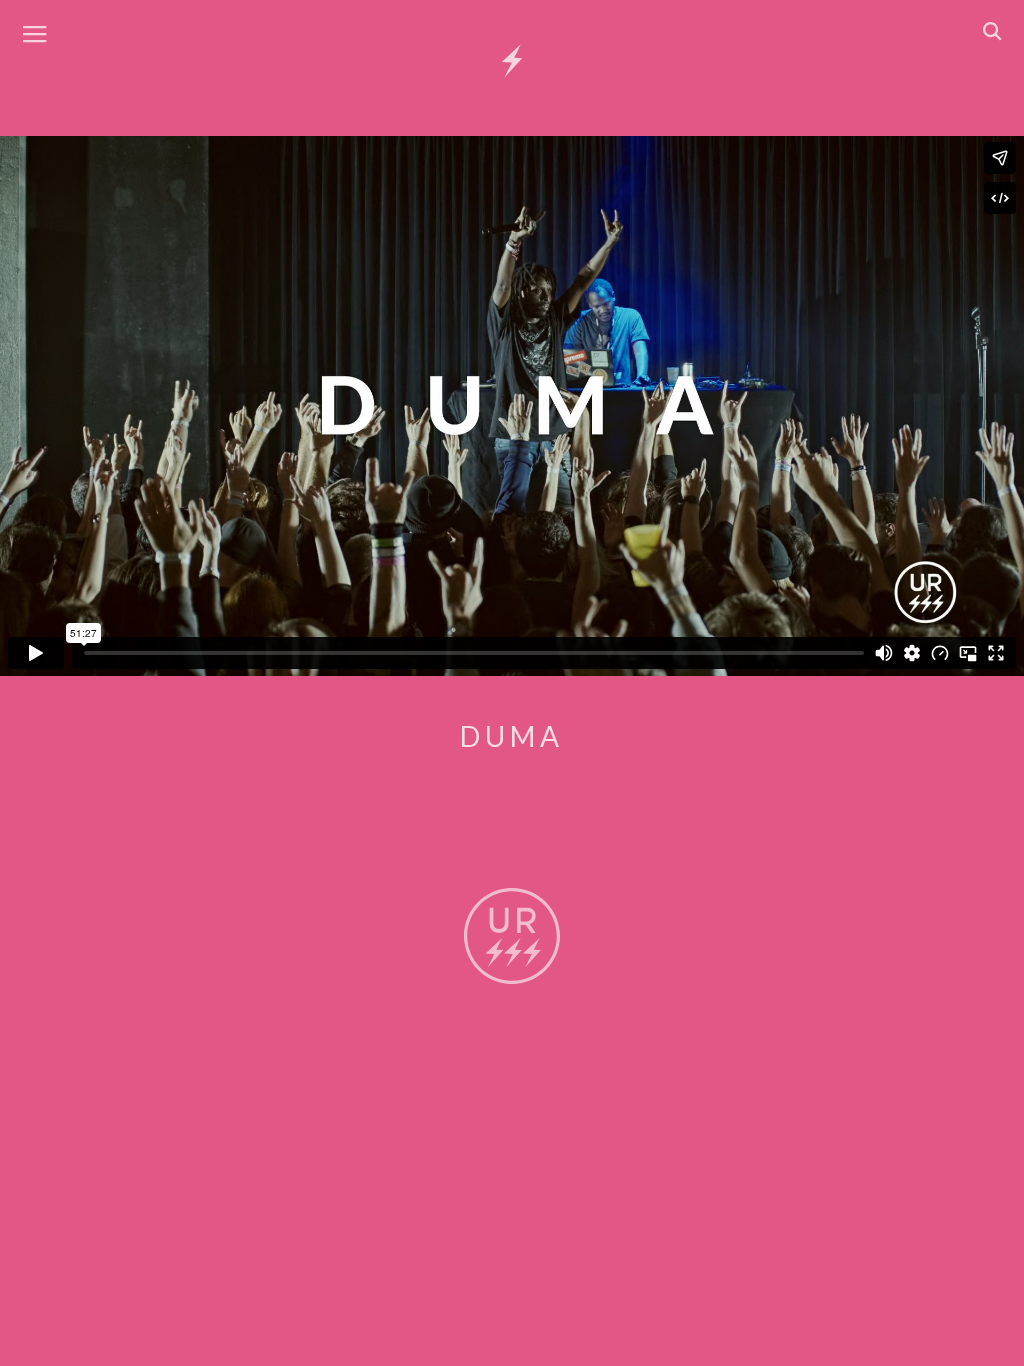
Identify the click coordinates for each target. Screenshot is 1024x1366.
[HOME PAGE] (512, 62)
